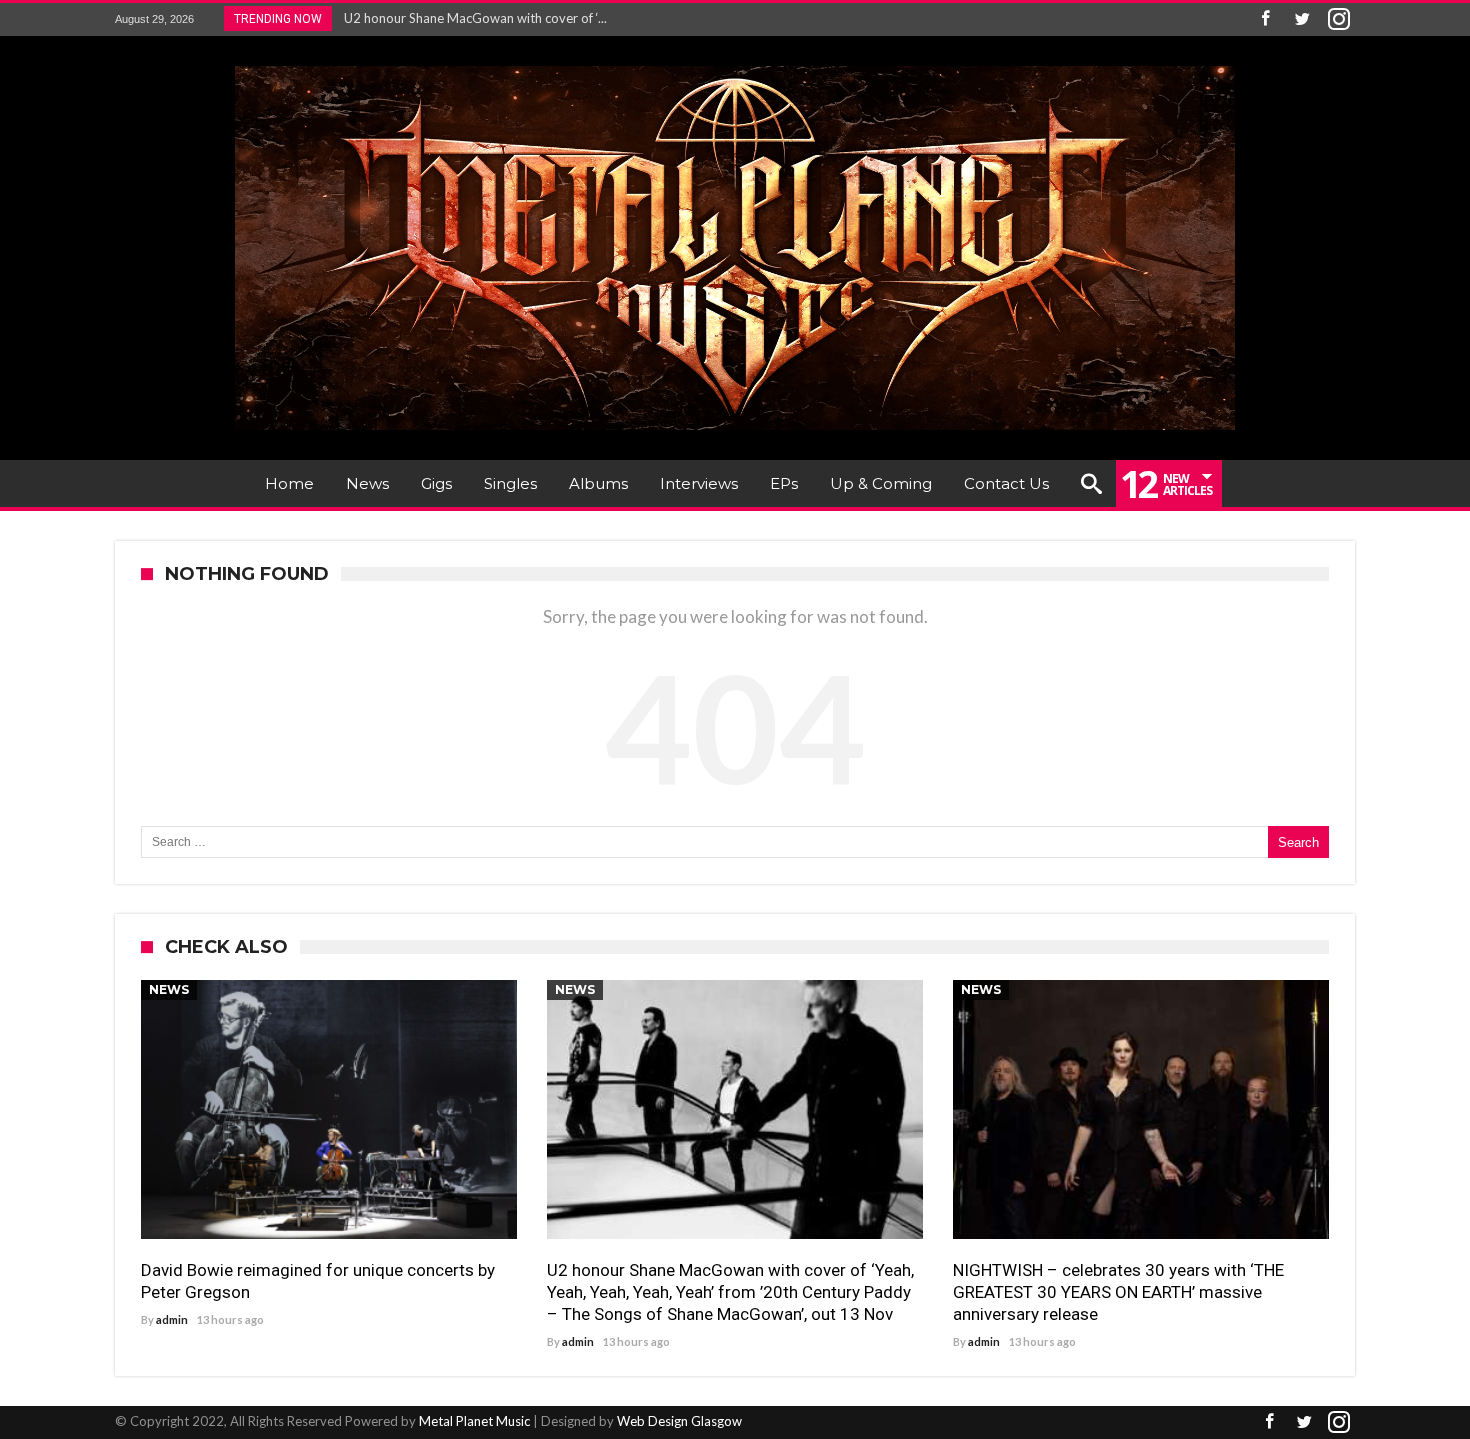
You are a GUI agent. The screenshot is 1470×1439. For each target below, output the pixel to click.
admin (172, 1319)
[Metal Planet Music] (735, 65)
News (169, 989)
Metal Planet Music (474, 1421)
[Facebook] (1265, 19)
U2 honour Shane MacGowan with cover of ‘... (471, 18)
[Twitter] (1302, 19)
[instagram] (1339, 19)
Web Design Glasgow (679, 1421)
